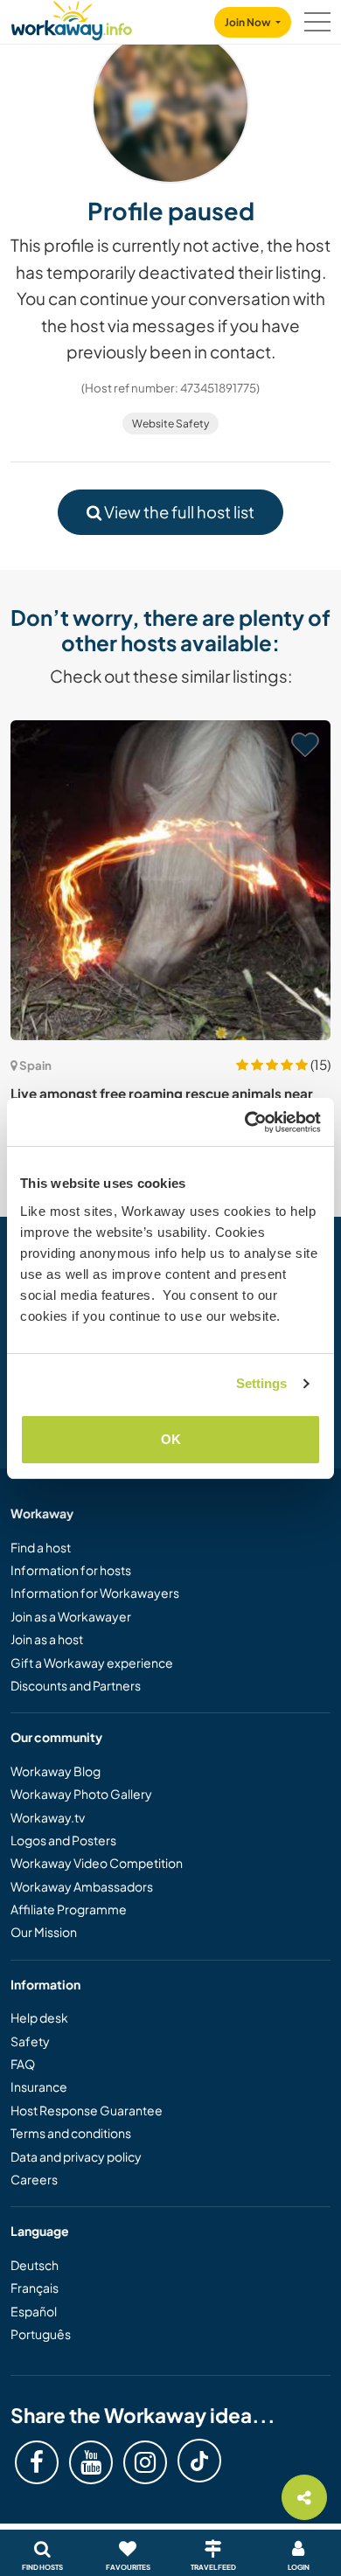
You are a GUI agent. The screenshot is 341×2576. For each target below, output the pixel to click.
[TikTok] (199, 2461)
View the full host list (178, 512)
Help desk (39, 2017)
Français (35, 2288)
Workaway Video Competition (97, 1863)
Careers (34, 2179)
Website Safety (170, 424)
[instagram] (145, 2462)
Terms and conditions (71, 2133)
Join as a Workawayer (71, 1616)
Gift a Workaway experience (92, 1663)
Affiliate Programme (69, 1909)
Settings (262, 1383)
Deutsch (35, 2265)
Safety (30, 2041)
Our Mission (44, 1932)
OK (171, 1439)
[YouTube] (91, 2462)
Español (34, 2311)
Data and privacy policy (76, 2156)
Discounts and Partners (76, 1685)
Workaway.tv (48, 1817)
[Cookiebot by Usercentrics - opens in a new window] (245, 1122)
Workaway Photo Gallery (81, 1794)
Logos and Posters (63, 1840)
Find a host (41, 1547)
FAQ (23, 2064)
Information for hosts (71, 1570)
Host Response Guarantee (87, 2110)
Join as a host (47, 1639)
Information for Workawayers (95, 1593)
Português (41, 2334)
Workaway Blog (56, 1771)
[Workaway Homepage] (72, 18)
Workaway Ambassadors (82, 1886)
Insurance (39, 2086)
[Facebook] (37, 2462)
